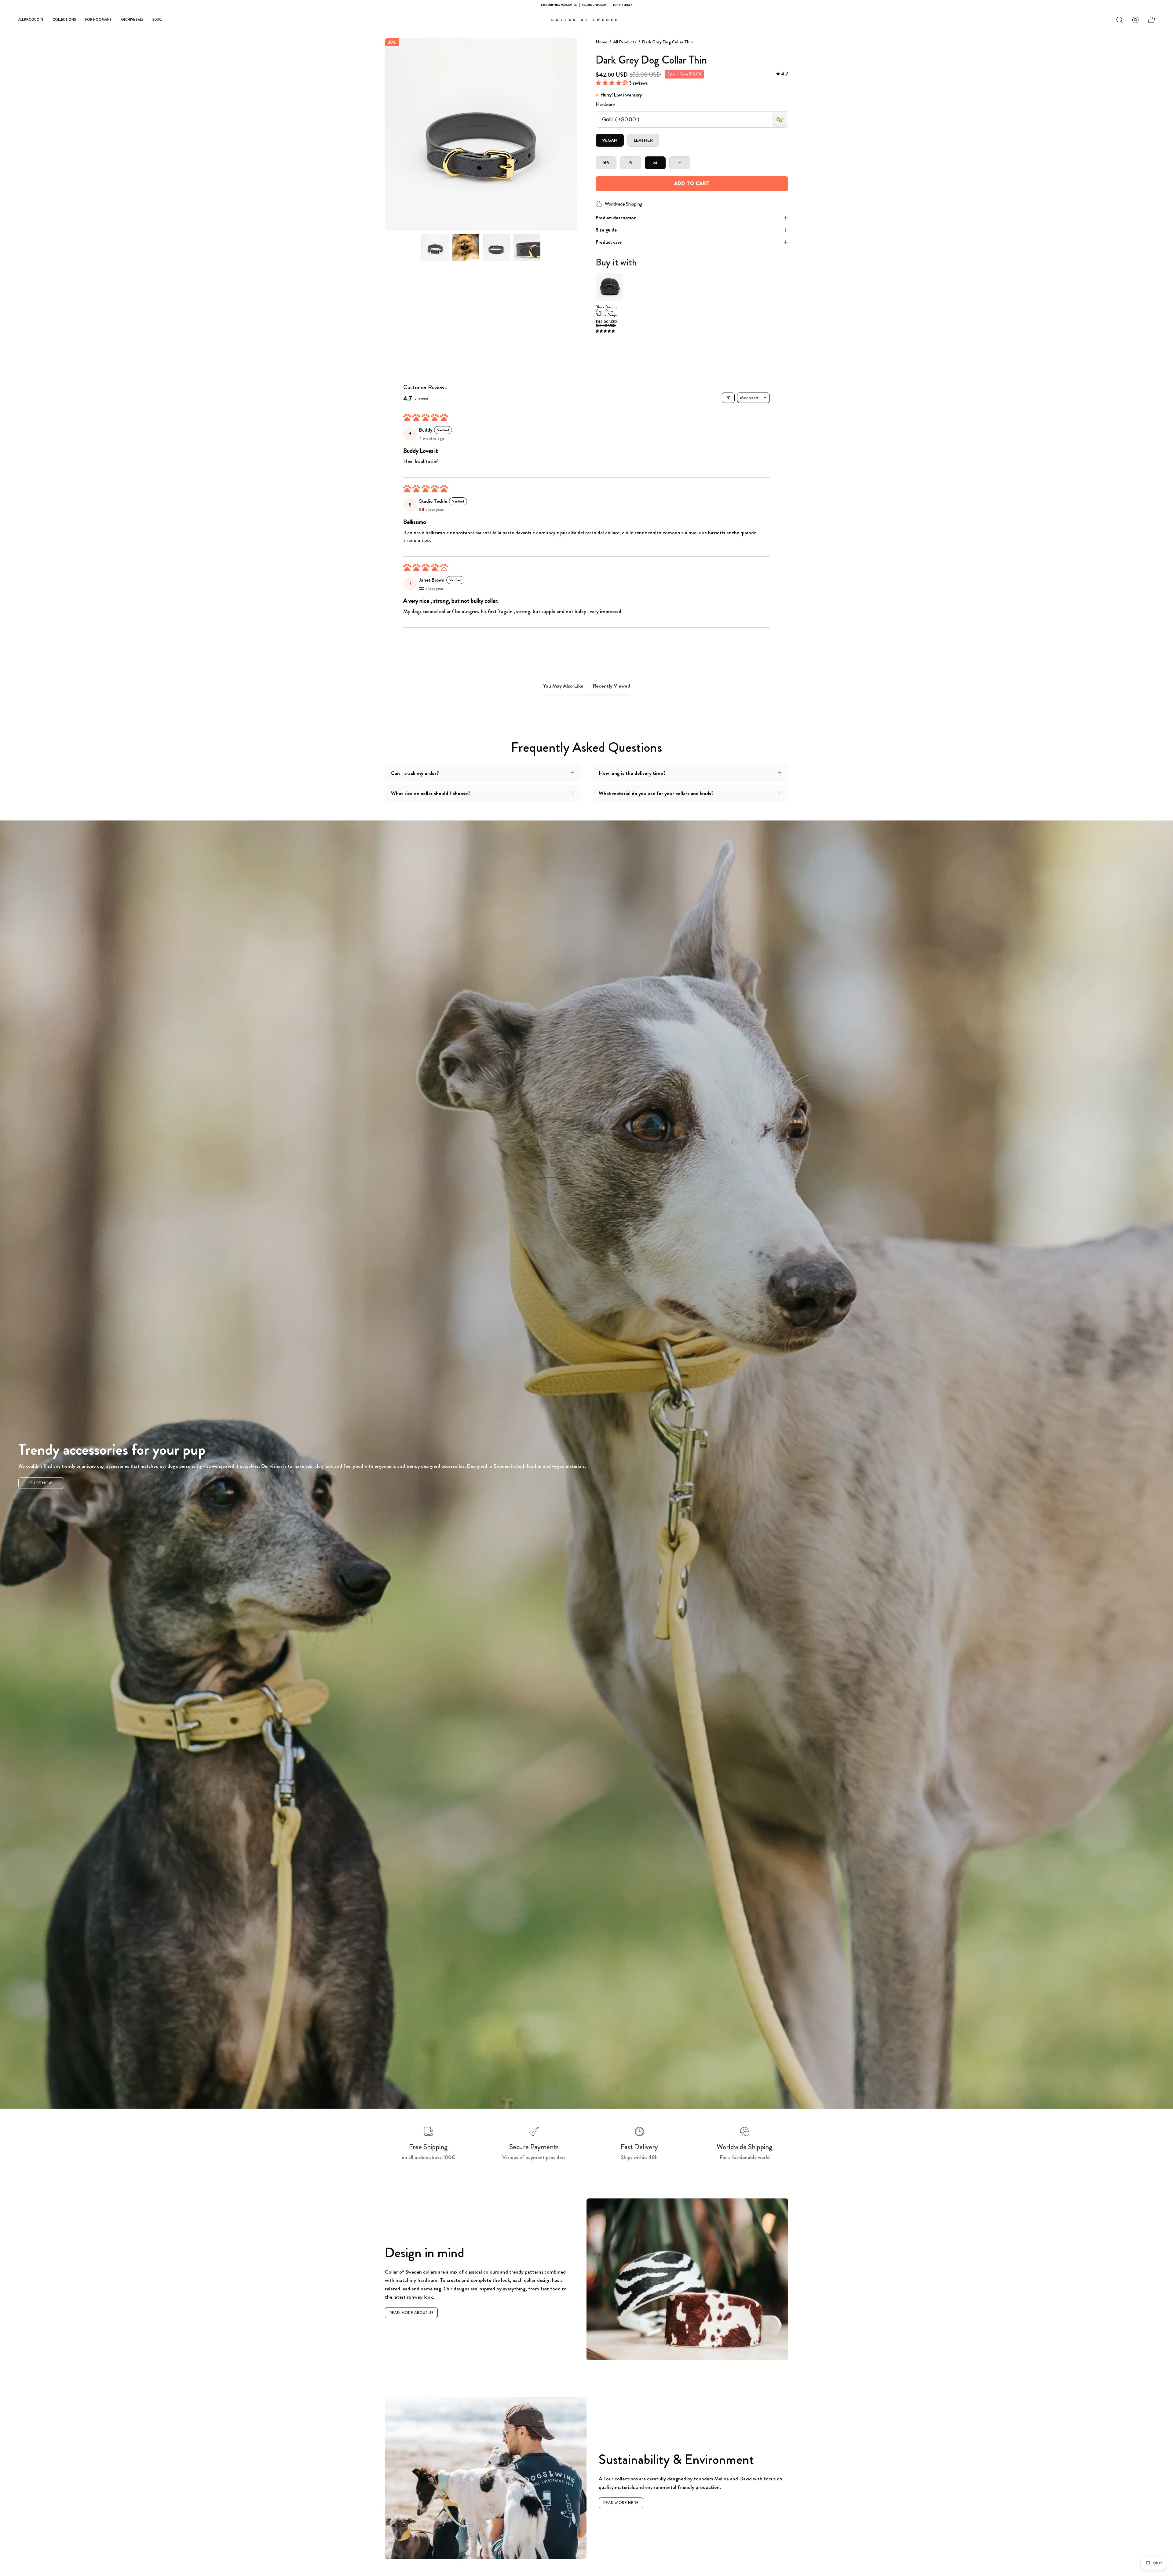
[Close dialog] (652, 1222)
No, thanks (587, 1332)
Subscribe (587, 1319)
